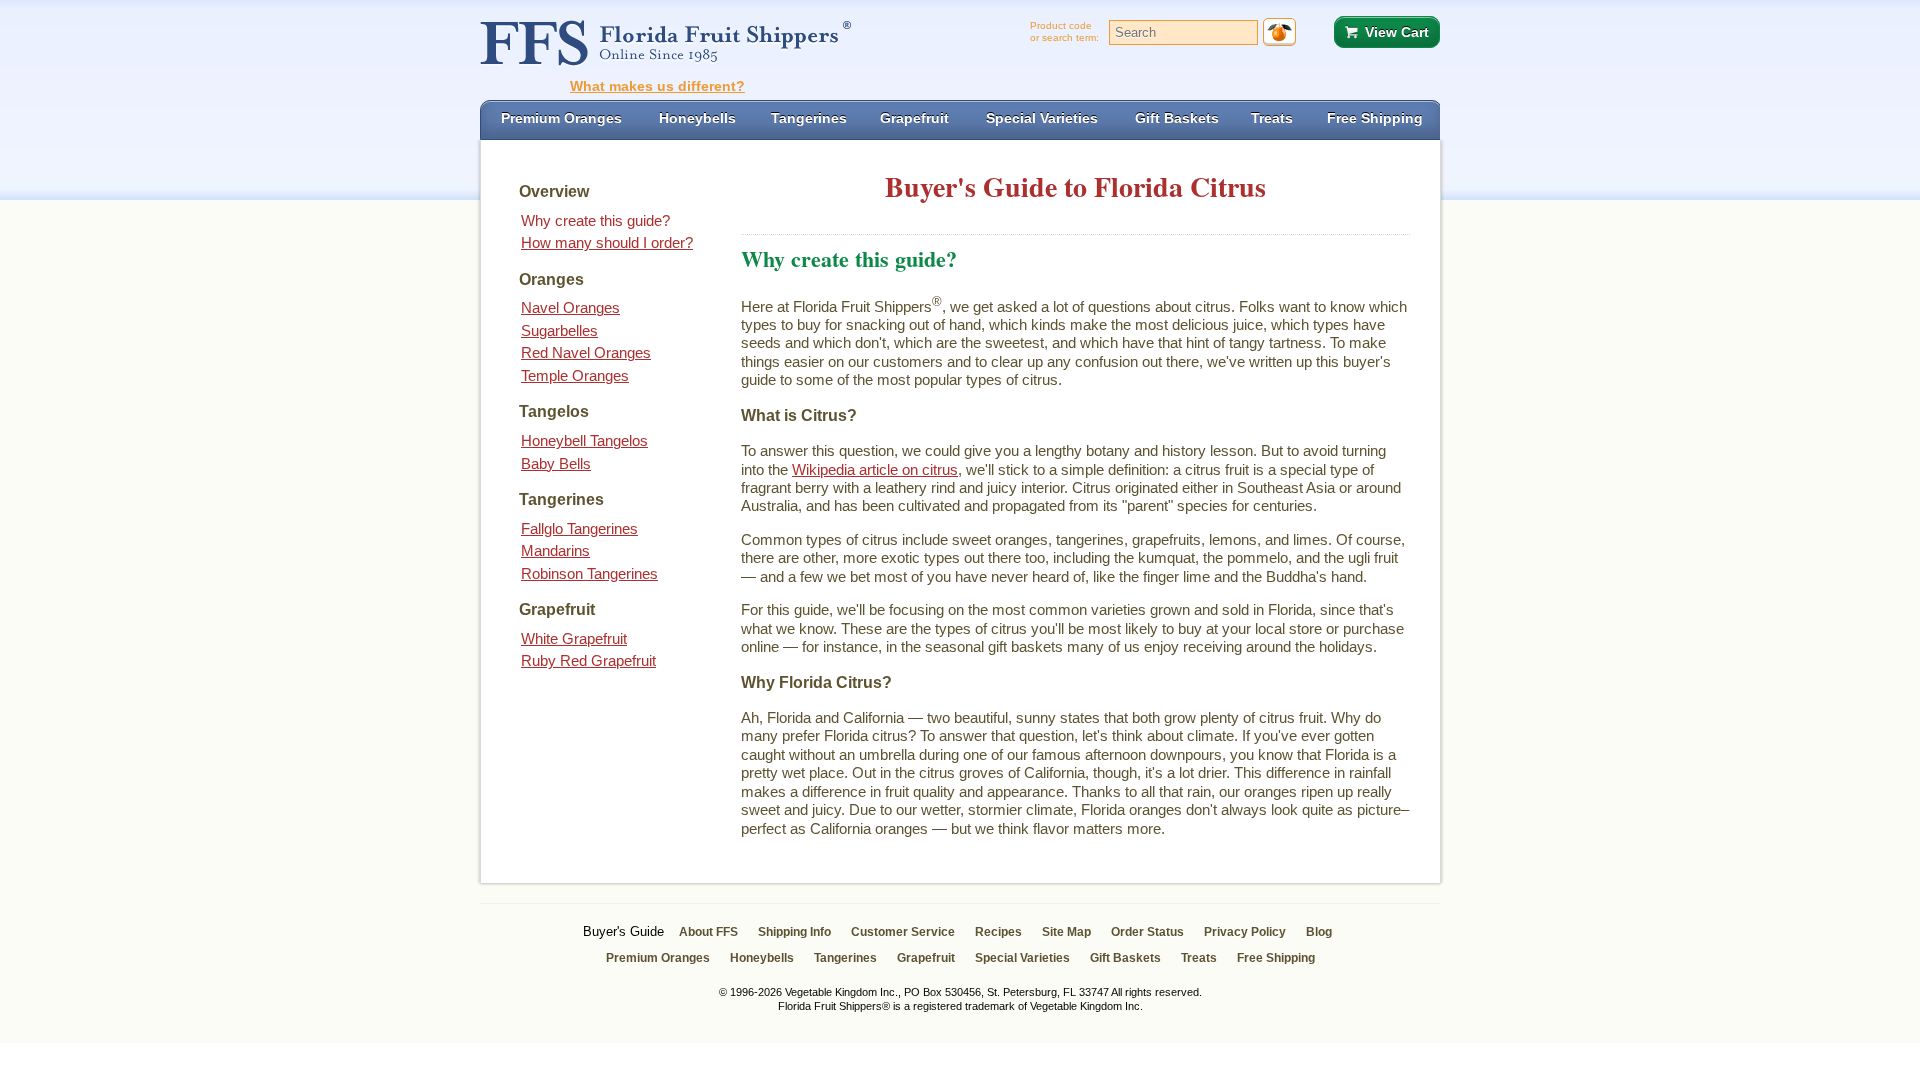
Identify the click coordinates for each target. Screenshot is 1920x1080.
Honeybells (762, 958)
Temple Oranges (575, 375)
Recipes (998, 932)
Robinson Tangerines (589, 573)
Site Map (1066, 932)
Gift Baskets (1125, 958)
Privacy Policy (1245, 932)
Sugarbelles (559, 330)
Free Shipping (1276, 958)
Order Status (1147, 932)
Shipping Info (794, 932)
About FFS (708, 932)
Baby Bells (556, 463)
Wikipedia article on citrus (875, 469)
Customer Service (903, 932)
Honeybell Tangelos (584, 440)
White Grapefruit (574, 638)
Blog (1319, 932)
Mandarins (555, 550)
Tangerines (845, 958)
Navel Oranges (570, 307)
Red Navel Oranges (586, 352)
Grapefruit (926, 958)
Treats (1199, 958)
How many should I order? (607, 242)
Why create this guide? (595, 220)
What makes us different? (657, 86)
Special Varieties (1022, 958)
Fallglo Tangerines (579, 528)
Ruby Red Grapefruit (588, 660)
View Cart (1397, 32)
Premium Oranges (658, 958)
